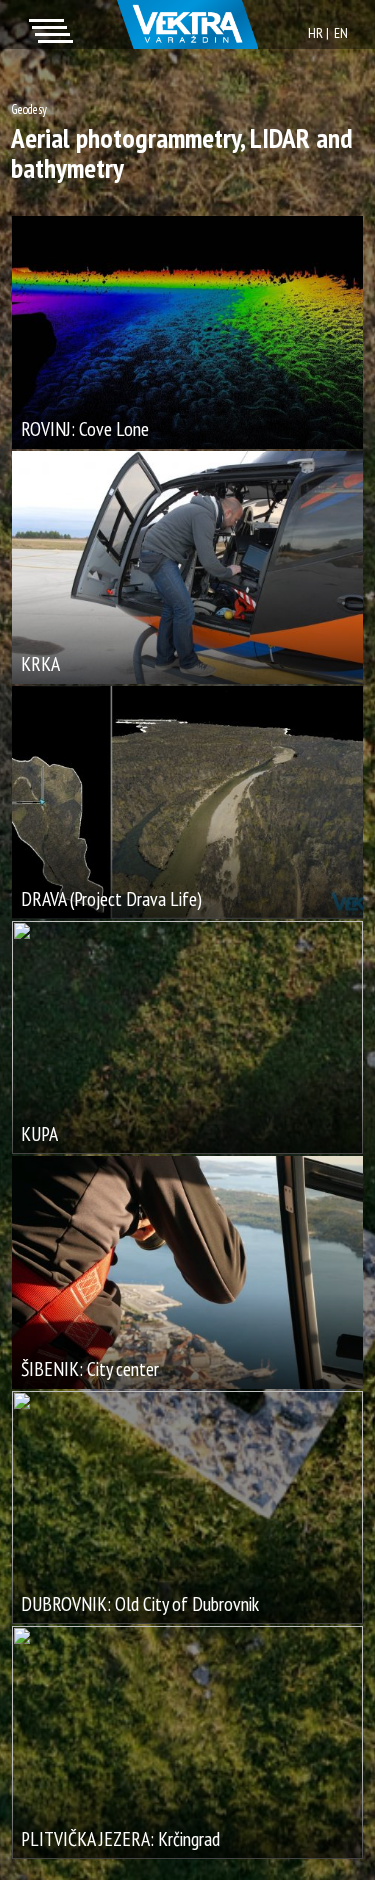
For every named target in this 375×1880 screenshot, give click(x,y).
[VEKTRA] (187, 24)
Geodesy (29, 109)
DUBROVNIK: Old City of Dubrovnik (140, 1603)
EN (341, 32)
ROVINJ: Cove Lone (85, 428)
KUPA (39, 1133)
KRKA (40, 663)
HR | (318, 32)
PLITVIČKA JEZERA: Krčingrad (120, 1838)
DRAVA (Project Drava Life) (111, 898)
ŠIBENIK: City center (90, 1368)
